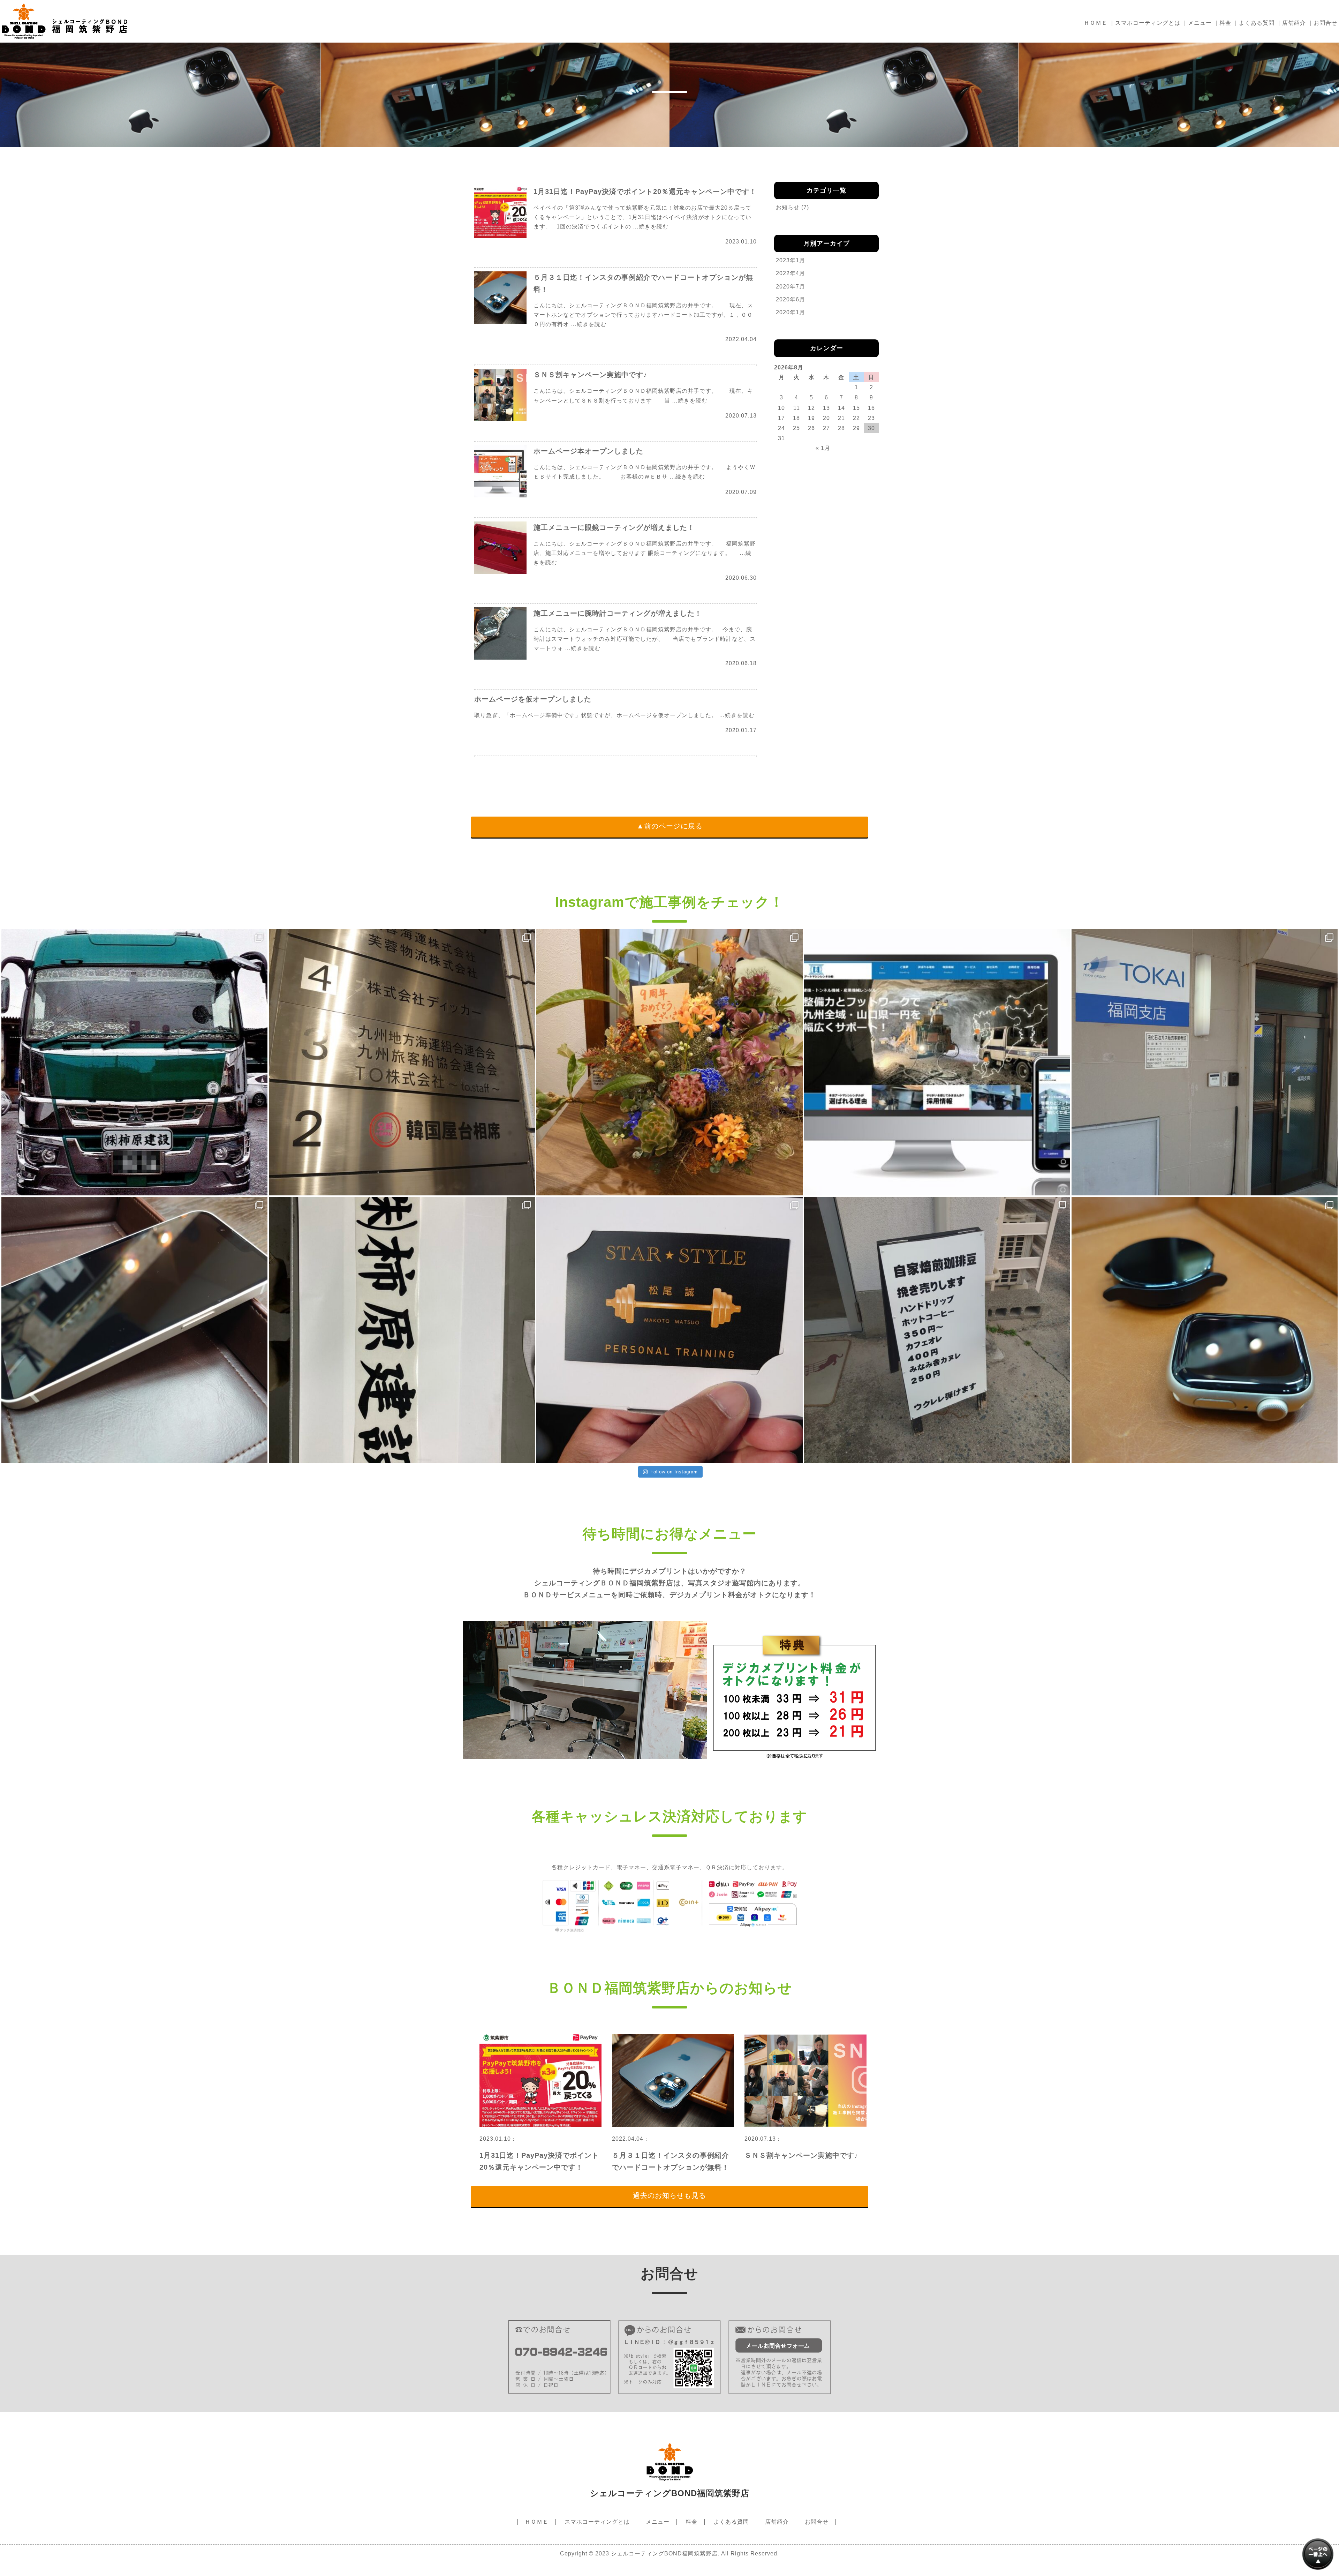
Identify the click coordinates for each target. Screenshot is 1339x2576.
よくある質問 (1257, 23)
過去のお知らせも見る (669, 2195)
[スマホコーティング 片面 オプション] (134, 1330)
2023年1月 (790, 260)
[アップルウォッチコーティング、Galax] (1205, 1330)
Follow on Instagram (674, 1472)
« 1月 (823, 448)
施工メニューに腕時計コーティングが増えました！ (618, 613)
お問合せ (1325, 23)
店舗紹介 (1294, 23)
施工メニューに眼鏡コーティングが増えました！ (614, 527)
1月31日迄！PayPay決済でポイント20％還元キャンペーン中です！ (645, 191)
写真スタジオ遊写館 (721, 1583)
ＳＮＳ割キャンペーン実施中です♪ (590, 375)
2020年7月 (790, 287)
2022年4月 (790, 273)
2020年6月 (790, 299)
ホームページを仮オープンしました (533, 699)
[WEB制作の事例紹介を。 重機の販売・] (937, 1062)
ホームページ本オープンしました (588, 451)
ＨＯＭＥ (1096, 23)
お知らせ (788, 207)
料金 (1225, 23)
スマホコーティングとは (1148, 23)
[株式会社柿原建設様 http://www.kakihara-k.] (402, 1330)
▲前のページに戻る (670, 826)
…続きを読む (651, 227)
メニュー (1200, 23)
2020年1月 (790, 312)
